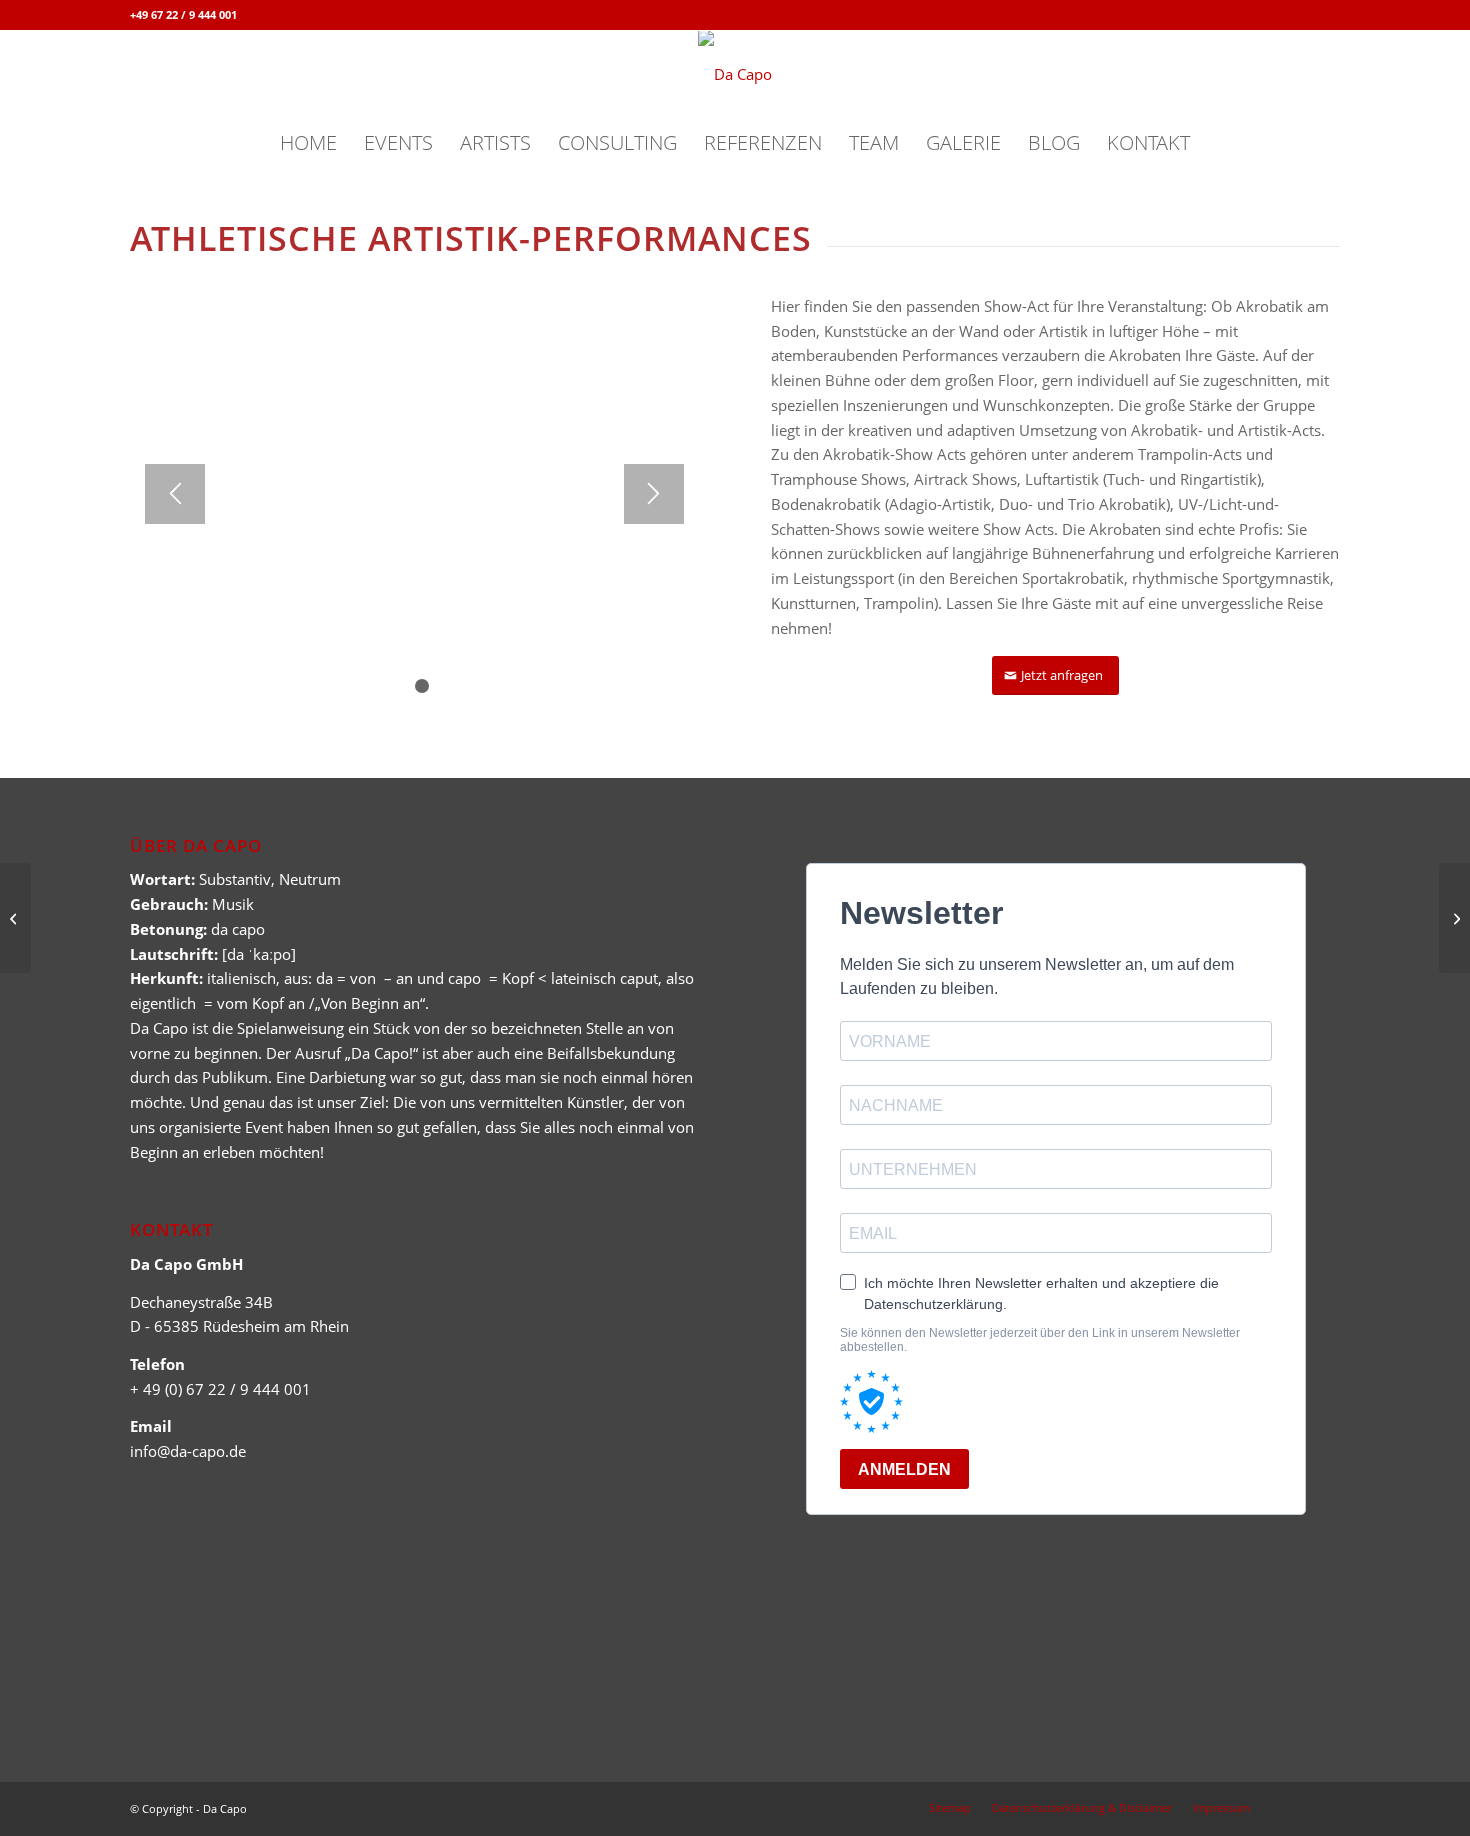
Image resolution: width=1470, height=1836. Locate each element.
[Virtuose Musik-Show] (1454, 918)
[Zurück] (175, 494)
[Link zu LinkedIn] (1325, 15)
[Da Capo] (735, 74)
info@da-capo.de (188, 1451)
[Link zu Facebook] (1295, 15)
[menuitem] (308, 143)
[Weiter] (654, 494)
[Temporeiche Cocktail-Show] (15, 918)
